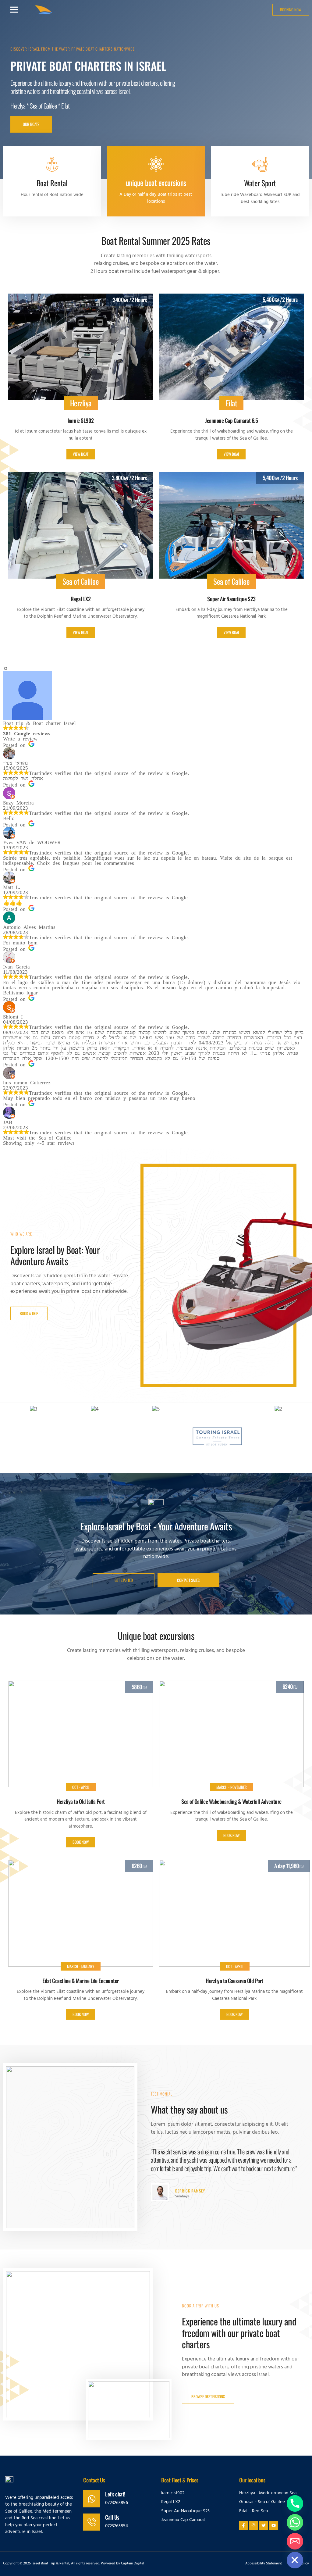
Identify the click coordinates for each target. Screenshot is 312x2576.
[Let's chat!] (92, 2499)
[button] (14, 9)
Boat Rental (52, 183)
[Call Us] (92, 2522)
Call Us (112, 2517)
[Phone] (295, 2503)
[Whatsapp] (295, 2522)
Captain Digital (133, 2564)
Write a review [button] (20, 738)
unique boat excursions (156, 182)
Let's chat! (115, 2494)
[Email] (295, 2541)
